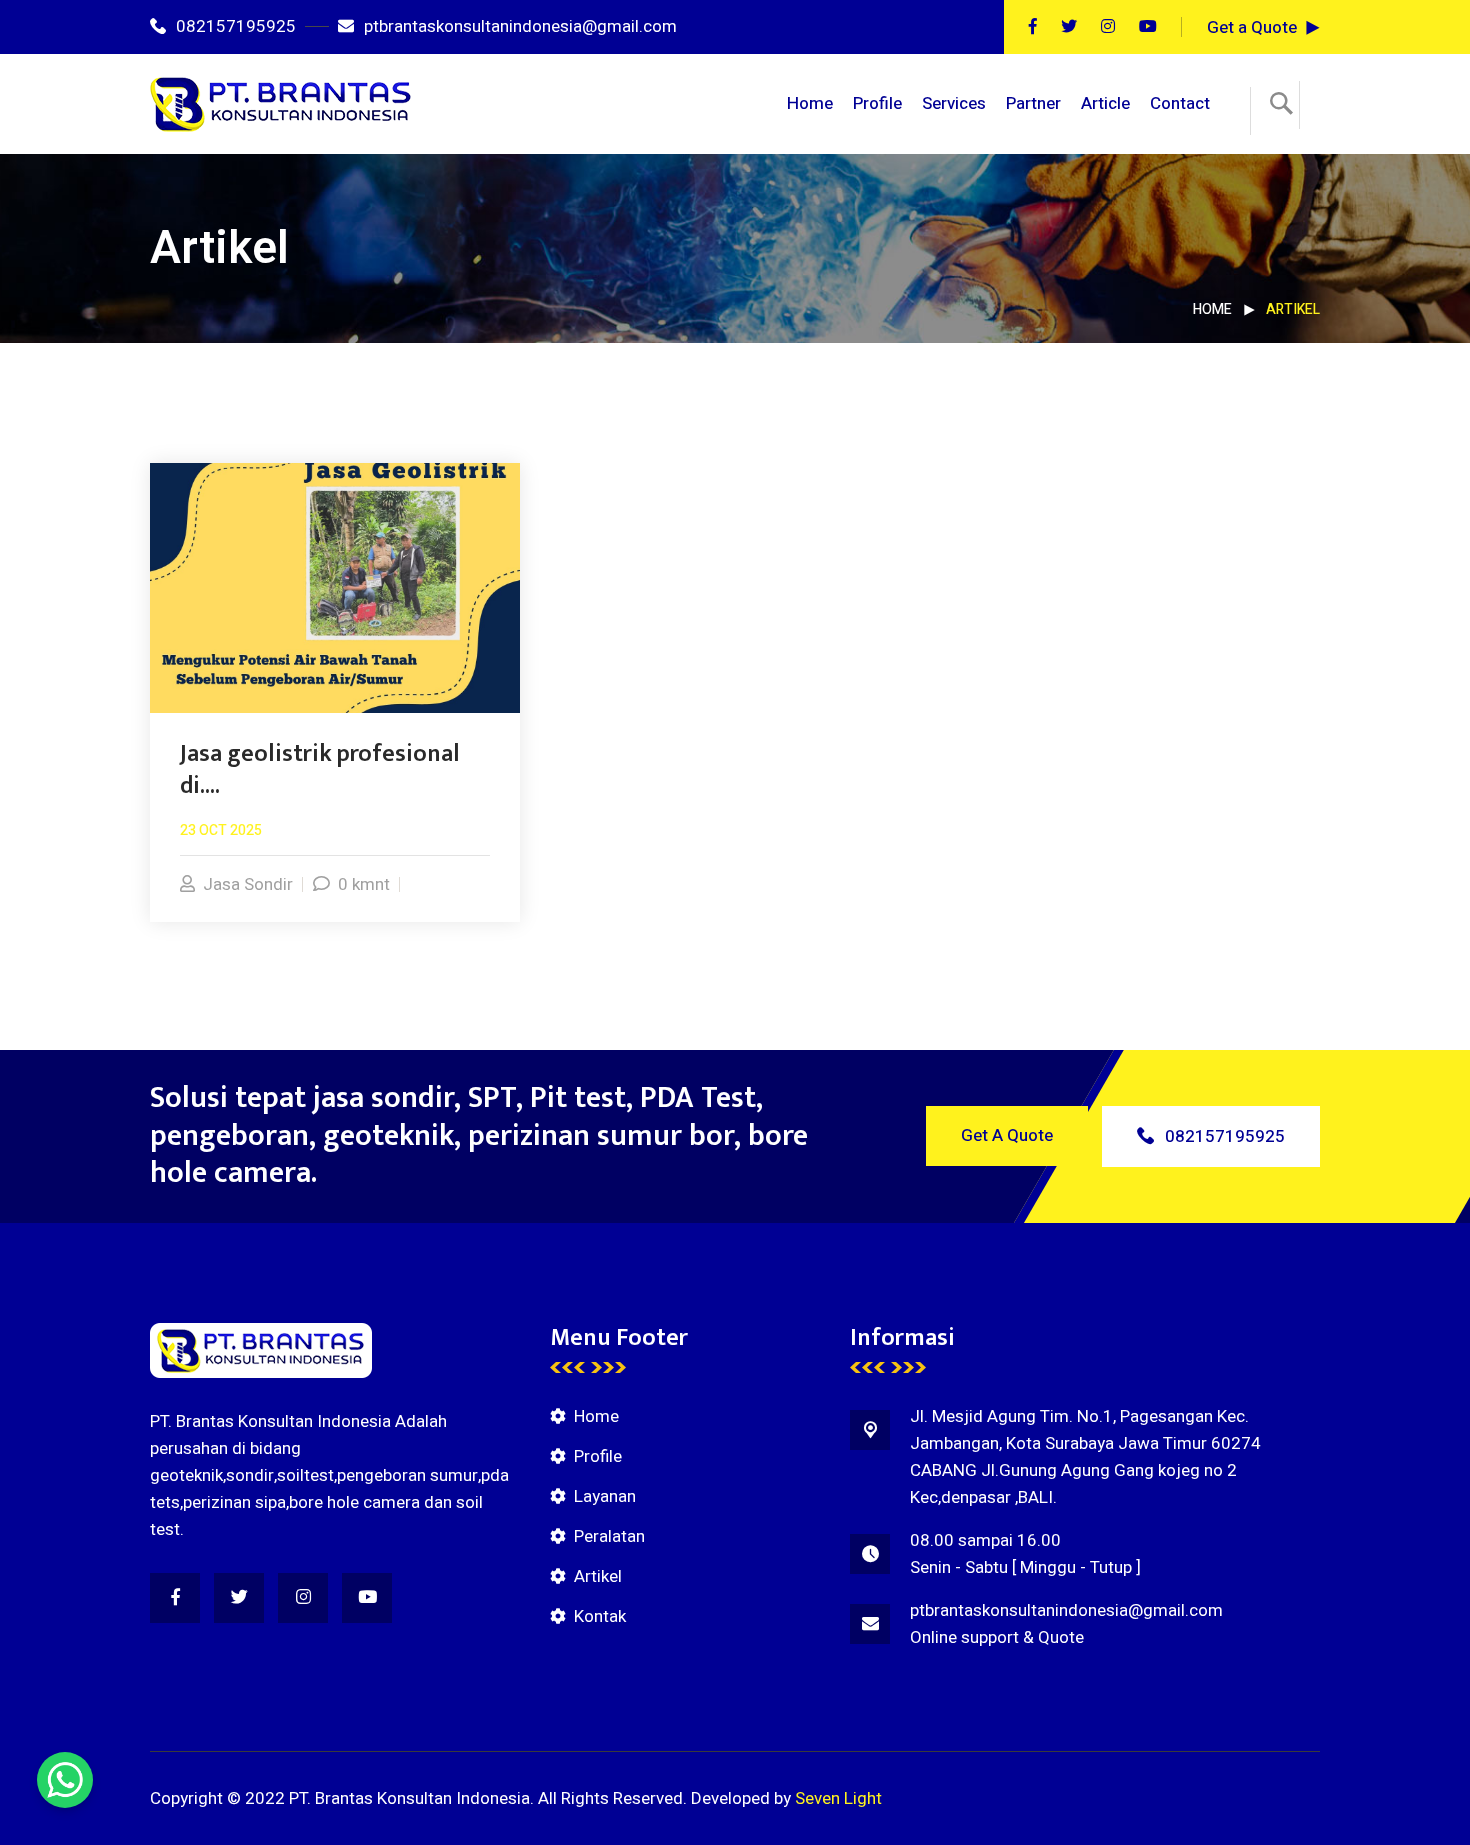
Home (810, 103)
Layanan (605, 1496)
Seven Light (838, 1798)
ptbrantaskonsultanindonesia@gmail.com (520, 26)
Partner (1033, 103)
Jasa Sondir (248, 884)
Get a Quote (1252, 27)
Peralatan (609, 1536)
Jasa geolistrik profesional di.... (320, 770)
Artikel (598, 1576)
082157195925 (236, 26)
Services (954, 103)
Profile (877, 103)
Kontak (600, 1616)
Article (1105, 103)
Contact (1180, 103)
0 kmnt (364, 884)
